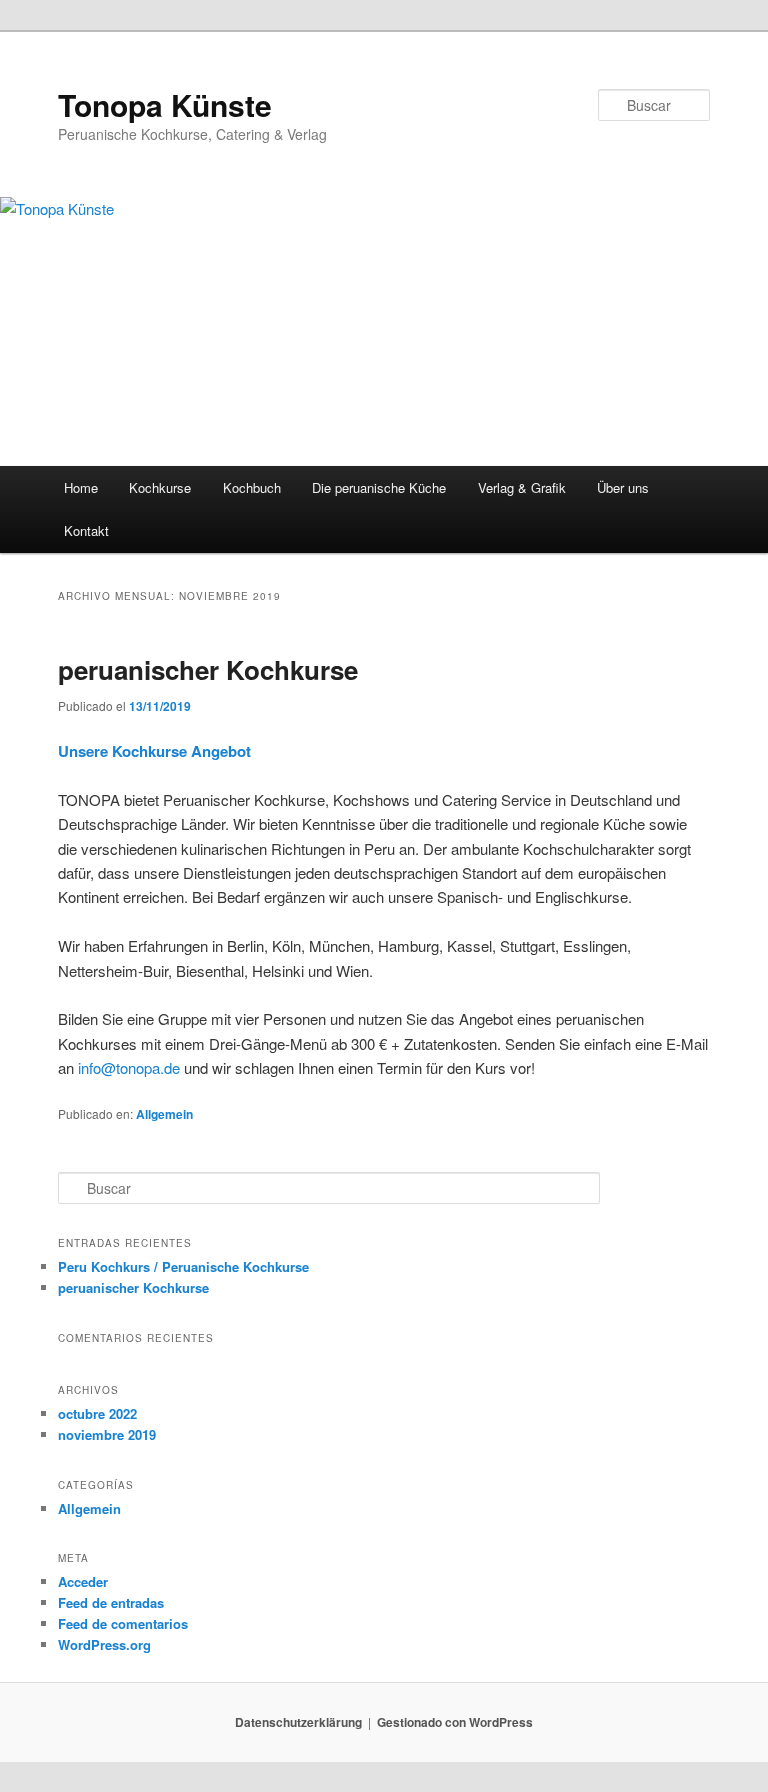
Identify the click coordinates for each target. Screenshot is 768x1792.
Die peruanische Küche (379, 487)
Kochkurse (160, 487)
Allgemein (164, 1114)
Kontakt (86, 530)
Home (81, 487)
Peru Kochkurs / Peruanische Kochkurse (183, 1266)
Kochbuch (252, 487)
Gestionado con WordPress (455, 1722)
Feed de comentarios (123, 1623)
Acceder (83, 1581)
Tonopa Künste (165, 104)
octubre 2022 (97, 1413)
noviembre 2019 (107, 1434)
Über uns (623, 487)
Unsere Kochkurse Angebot (154, 751)
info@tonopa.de (129, 1067)
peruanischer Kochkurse (208, 669)
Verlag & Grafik (522, 487)
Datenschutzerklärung (298, 1722)
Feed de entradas (111, 1602)
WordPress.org (104, 1644)
